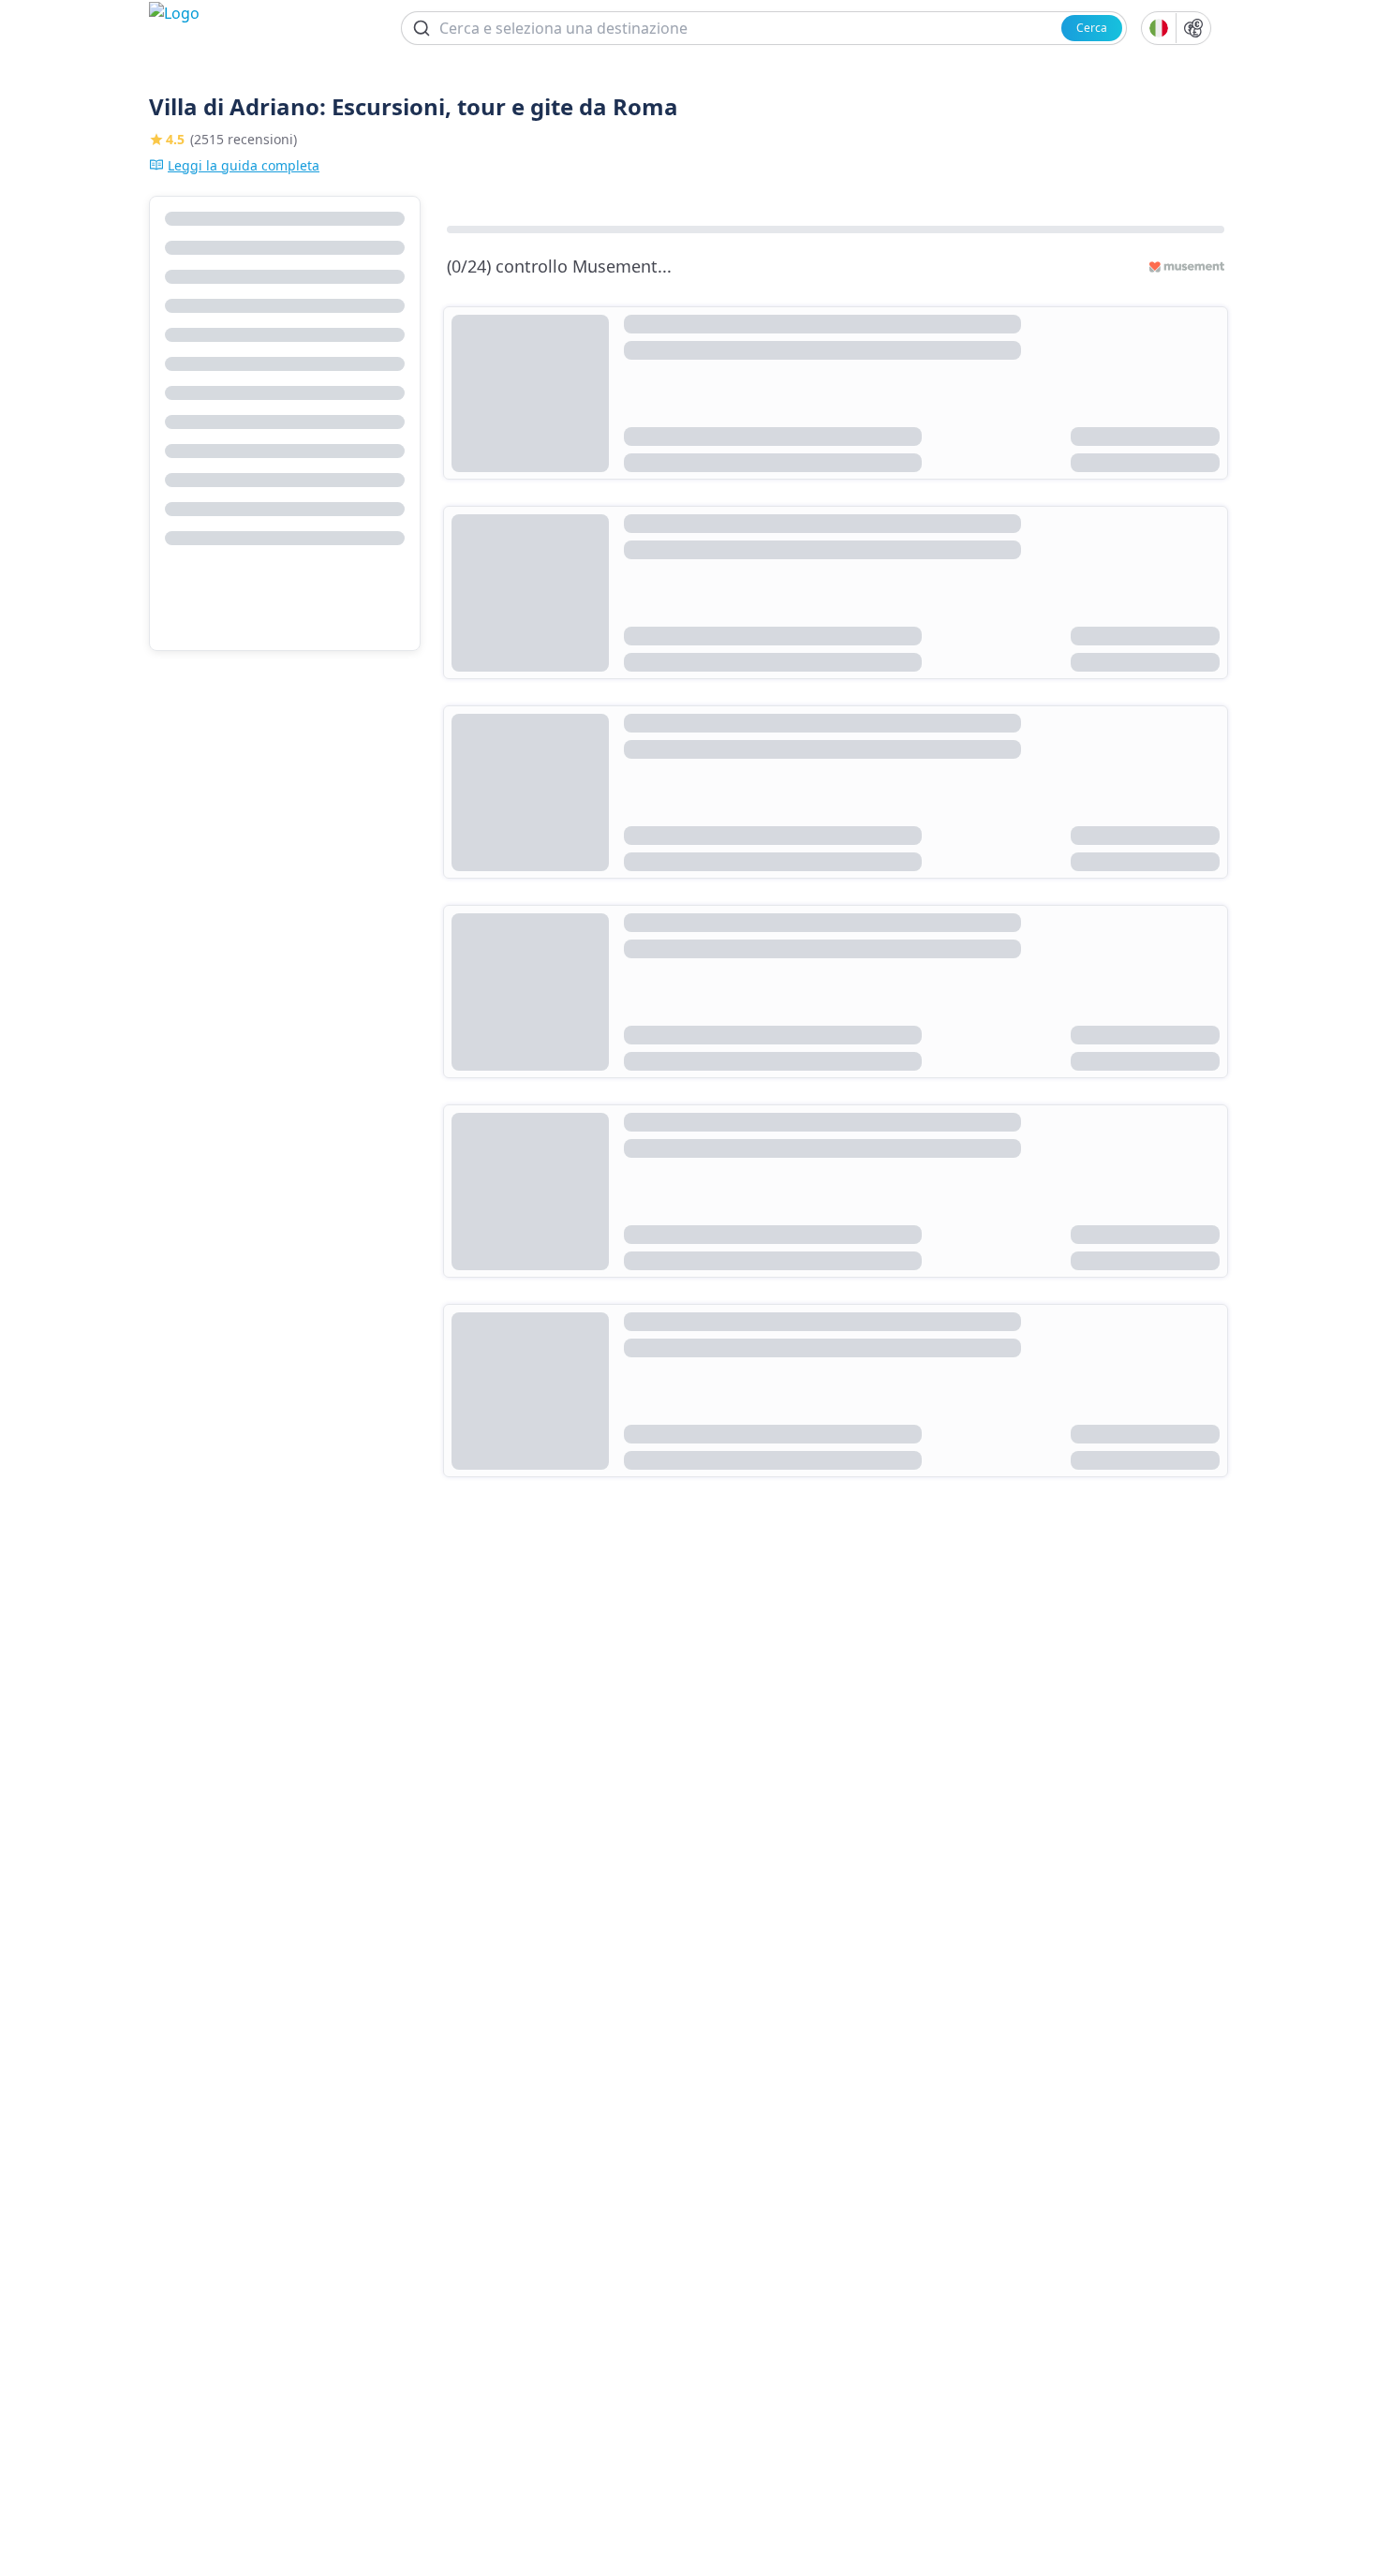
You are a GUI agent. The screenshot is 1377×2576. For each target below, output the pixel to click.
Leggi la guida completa (244, 165)
